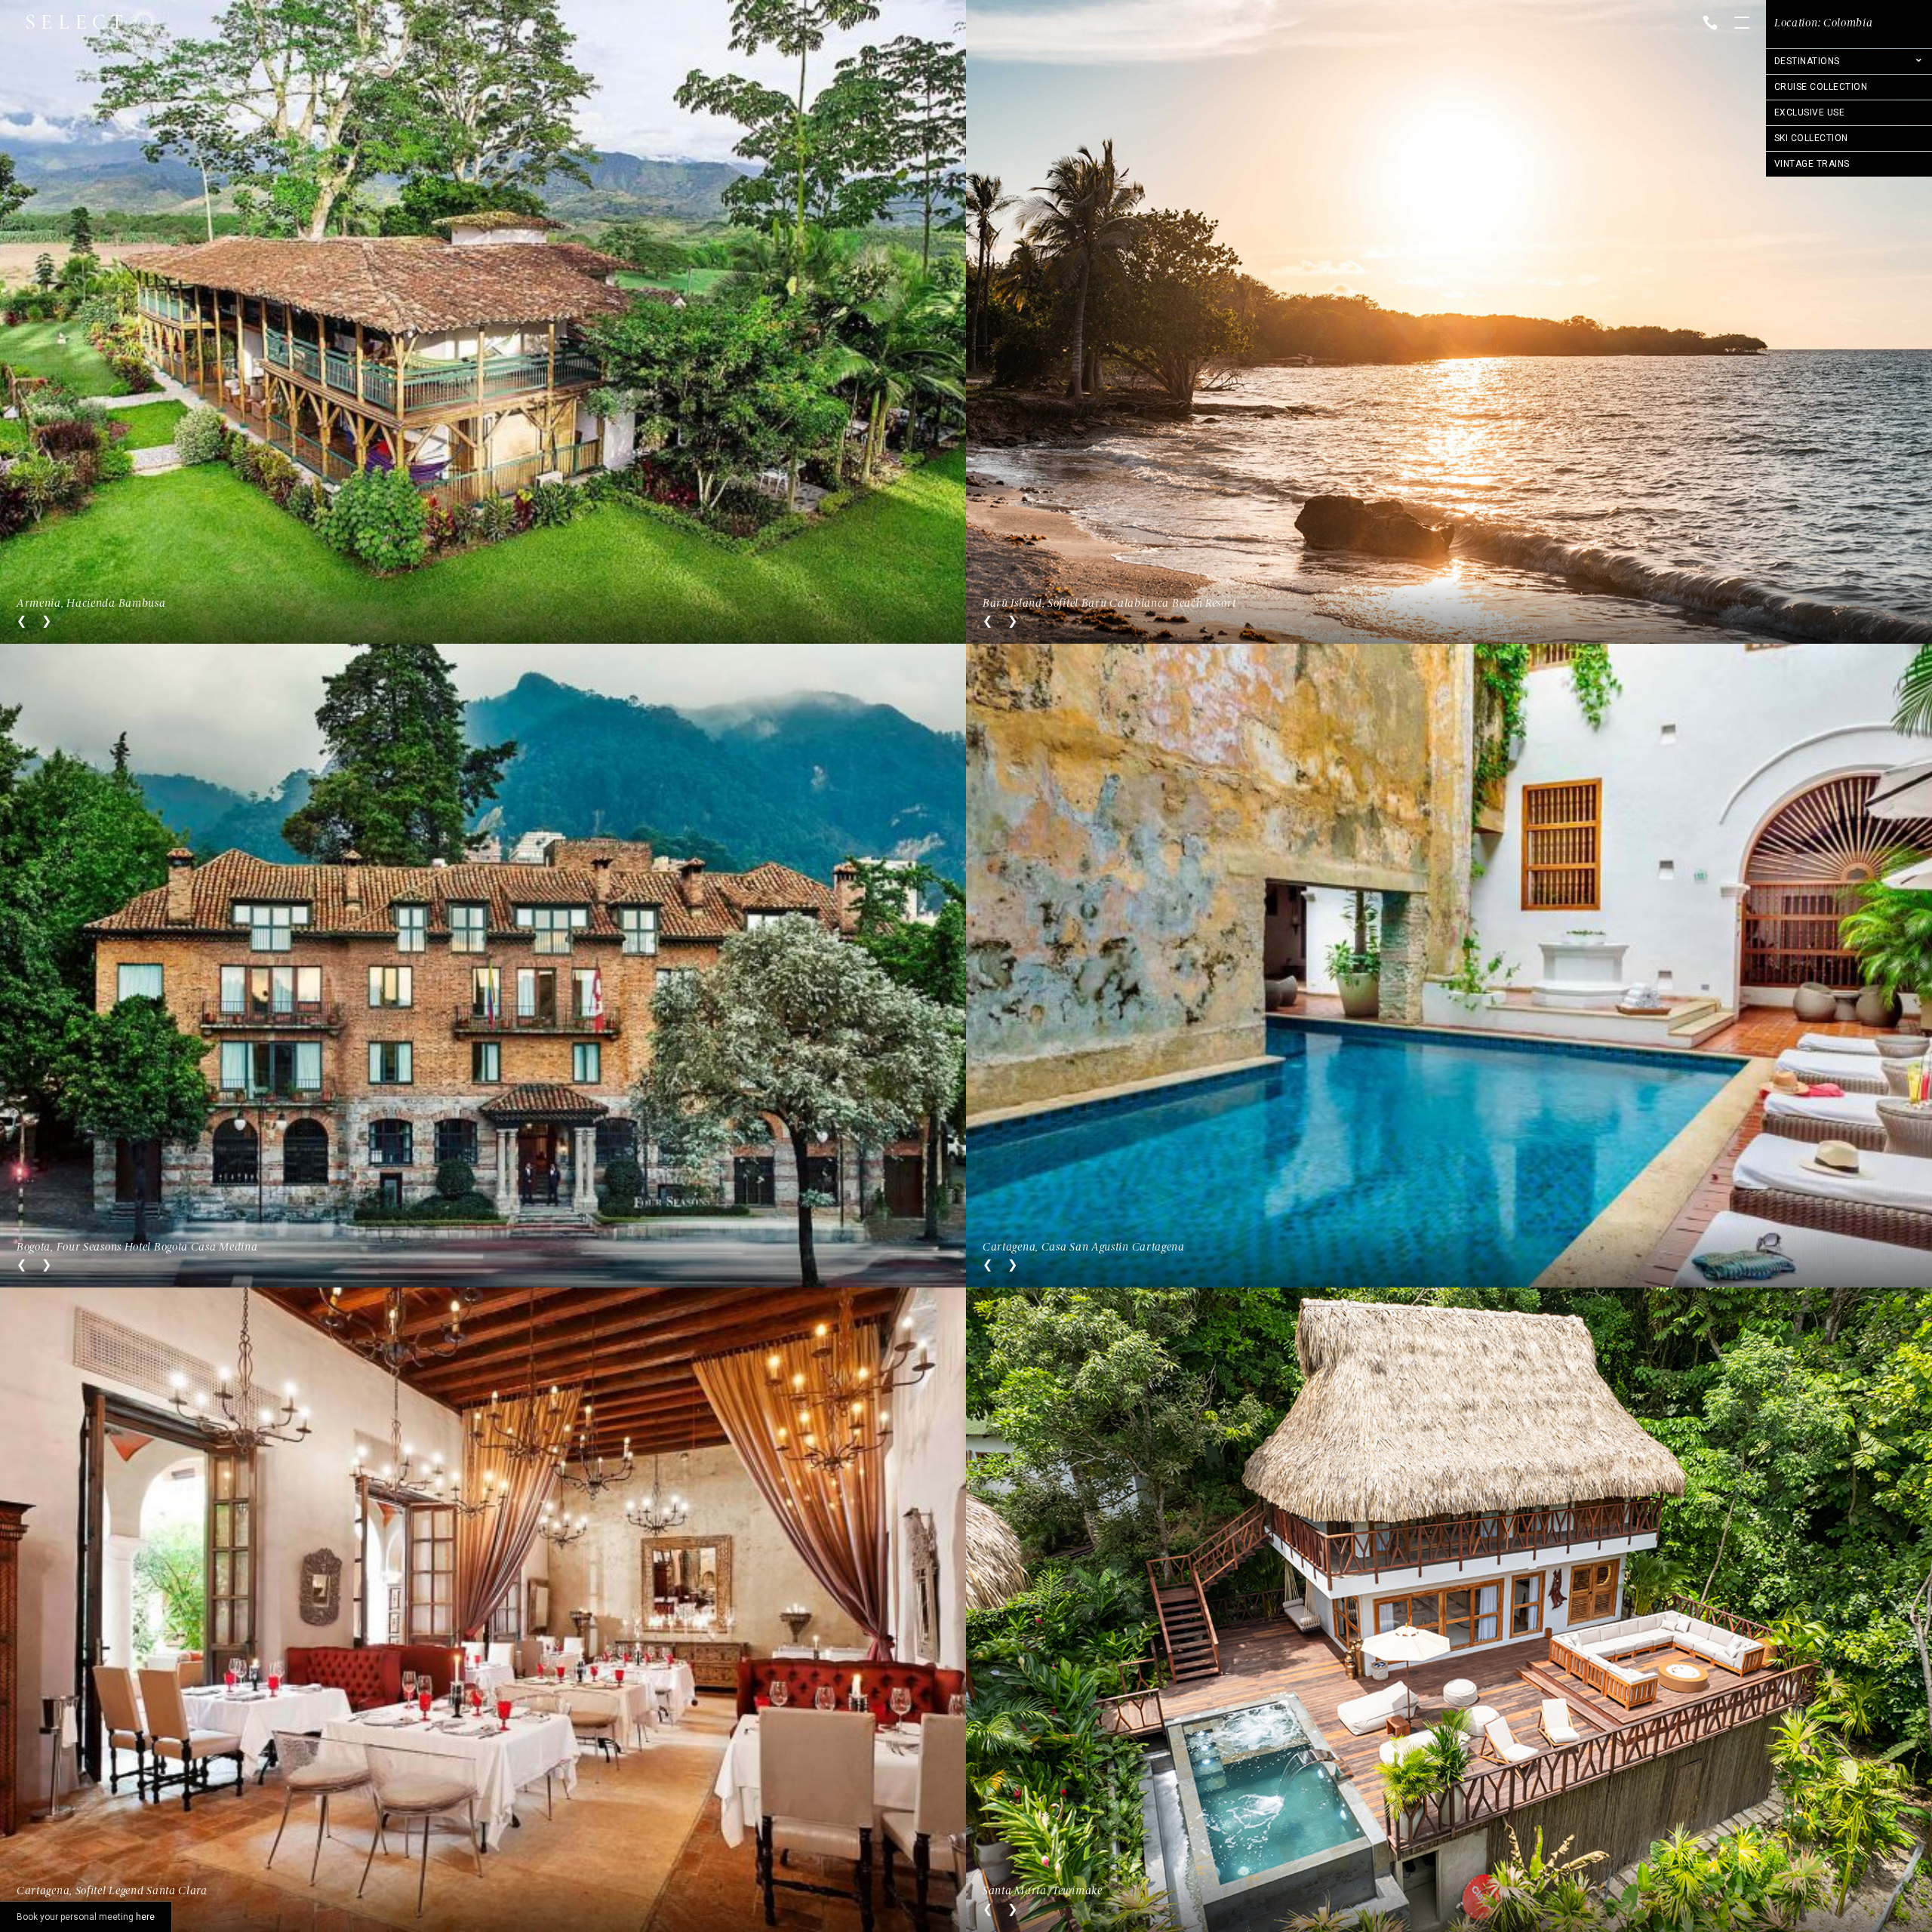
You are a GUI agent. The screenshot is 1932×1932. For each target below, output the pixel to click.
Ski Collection (1811, 138)
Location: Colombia (1824, 23)
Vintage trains (1812, 164)
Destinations (1807, 61)
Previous (22, 621)
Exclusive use (1809, 112)
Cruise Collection (1821, 87)
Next (46, 621)
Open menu (1742, 24)
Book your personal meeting (86, 1917)
